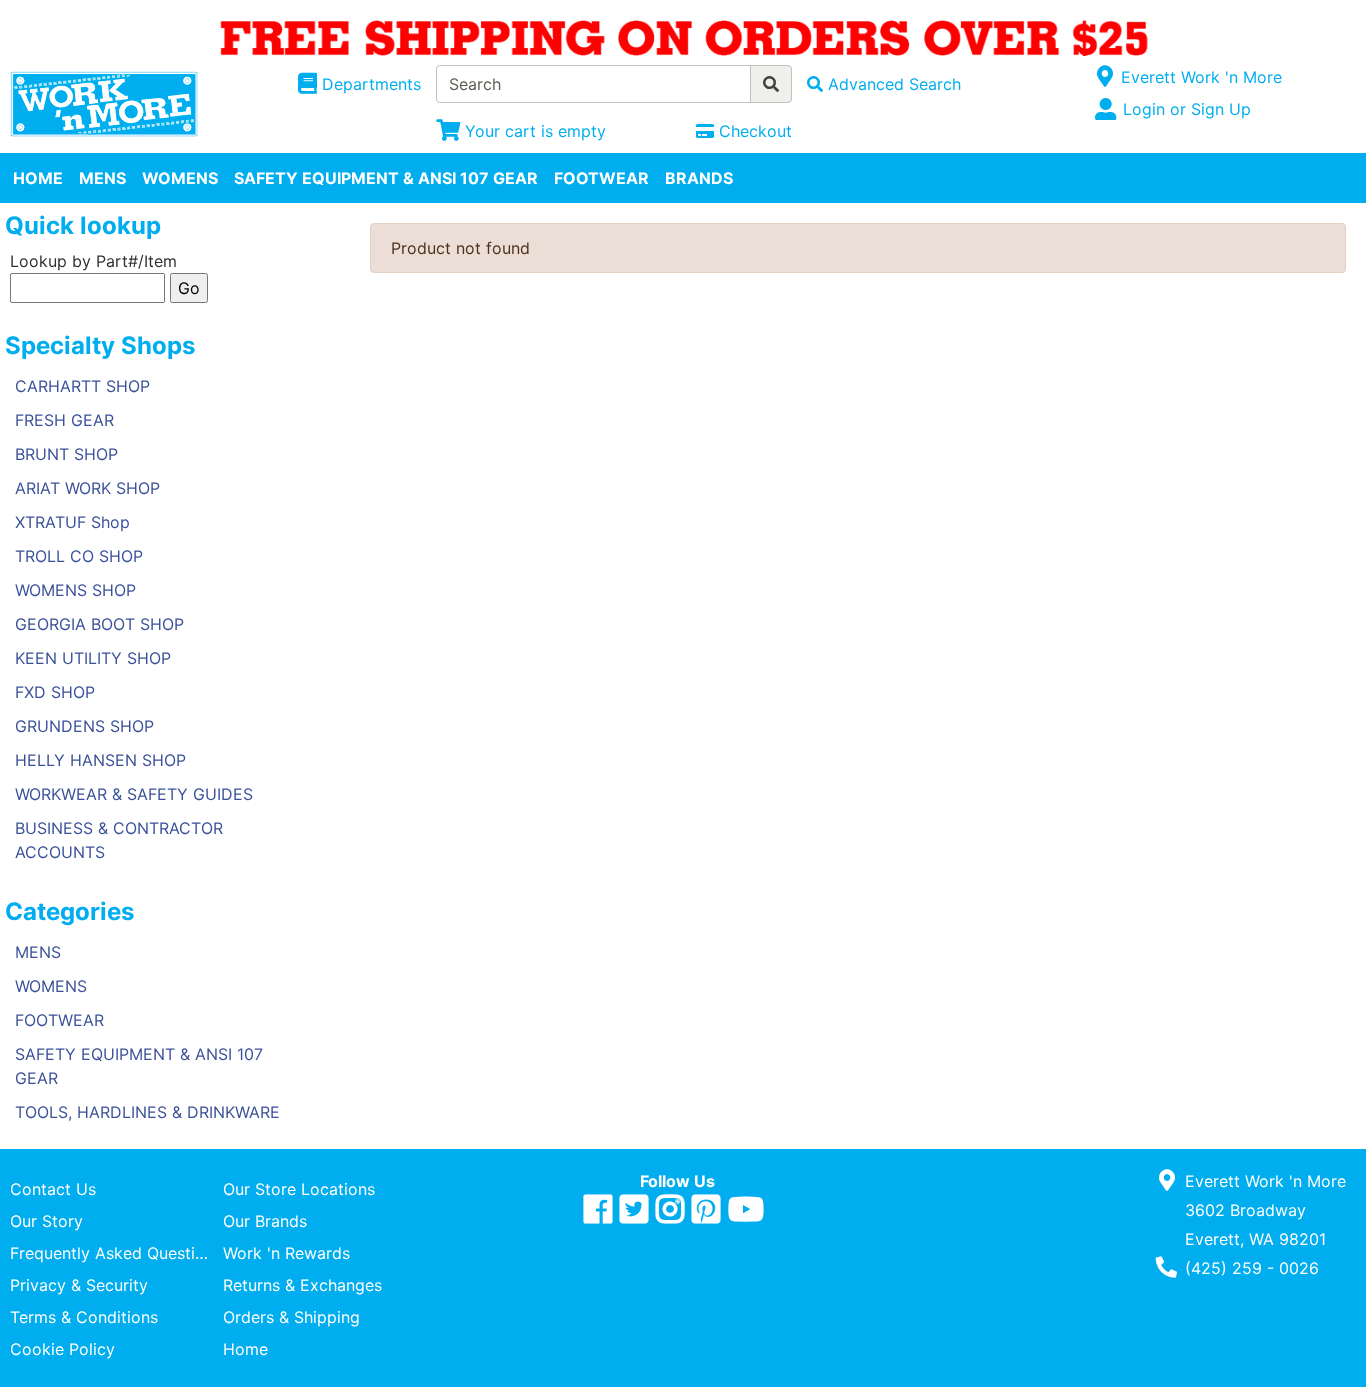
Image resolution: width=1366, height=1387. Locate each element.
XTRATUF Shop (72, 522)
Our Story (46, 1221)
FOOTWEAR (601, 178)
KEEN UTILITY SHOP (93, 658)
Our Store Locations (299, 1189)
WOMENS (180, 178)
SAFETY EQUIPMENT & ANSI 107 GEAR (386, 178)
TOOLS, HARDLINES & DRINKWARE (147, 1112)
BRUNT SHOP (66, 454)
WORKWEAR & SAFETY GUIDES (134, 794)
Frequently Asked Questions (116, 1253)
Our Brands (265, 1221)
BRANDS (699, 178)
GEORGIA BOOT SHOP (99, 624)
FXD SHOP (55, 692)
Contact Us (53, 1189)
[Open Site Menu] (1104, 77)
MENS (102, 178)
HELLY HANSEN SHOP (100, 760)
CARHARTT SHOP (82, 386)
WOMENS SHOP (75, 590)
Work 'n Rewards (286, 1253)
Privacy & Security (79, 1285)
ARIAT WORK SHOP (87, 488)
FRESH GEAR (64, 420)
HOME (38, 178)
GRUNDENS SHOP (84, 726)
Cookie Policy (62, 1349)
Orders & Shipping (291, 1317)
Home (245, 1349)
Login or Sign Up (1187, 109)
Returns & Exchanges (302, 1285)
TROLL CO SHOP (79, 556)
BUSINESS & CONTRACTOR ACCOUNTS (119, 840)
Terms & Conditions (84, 1317)
